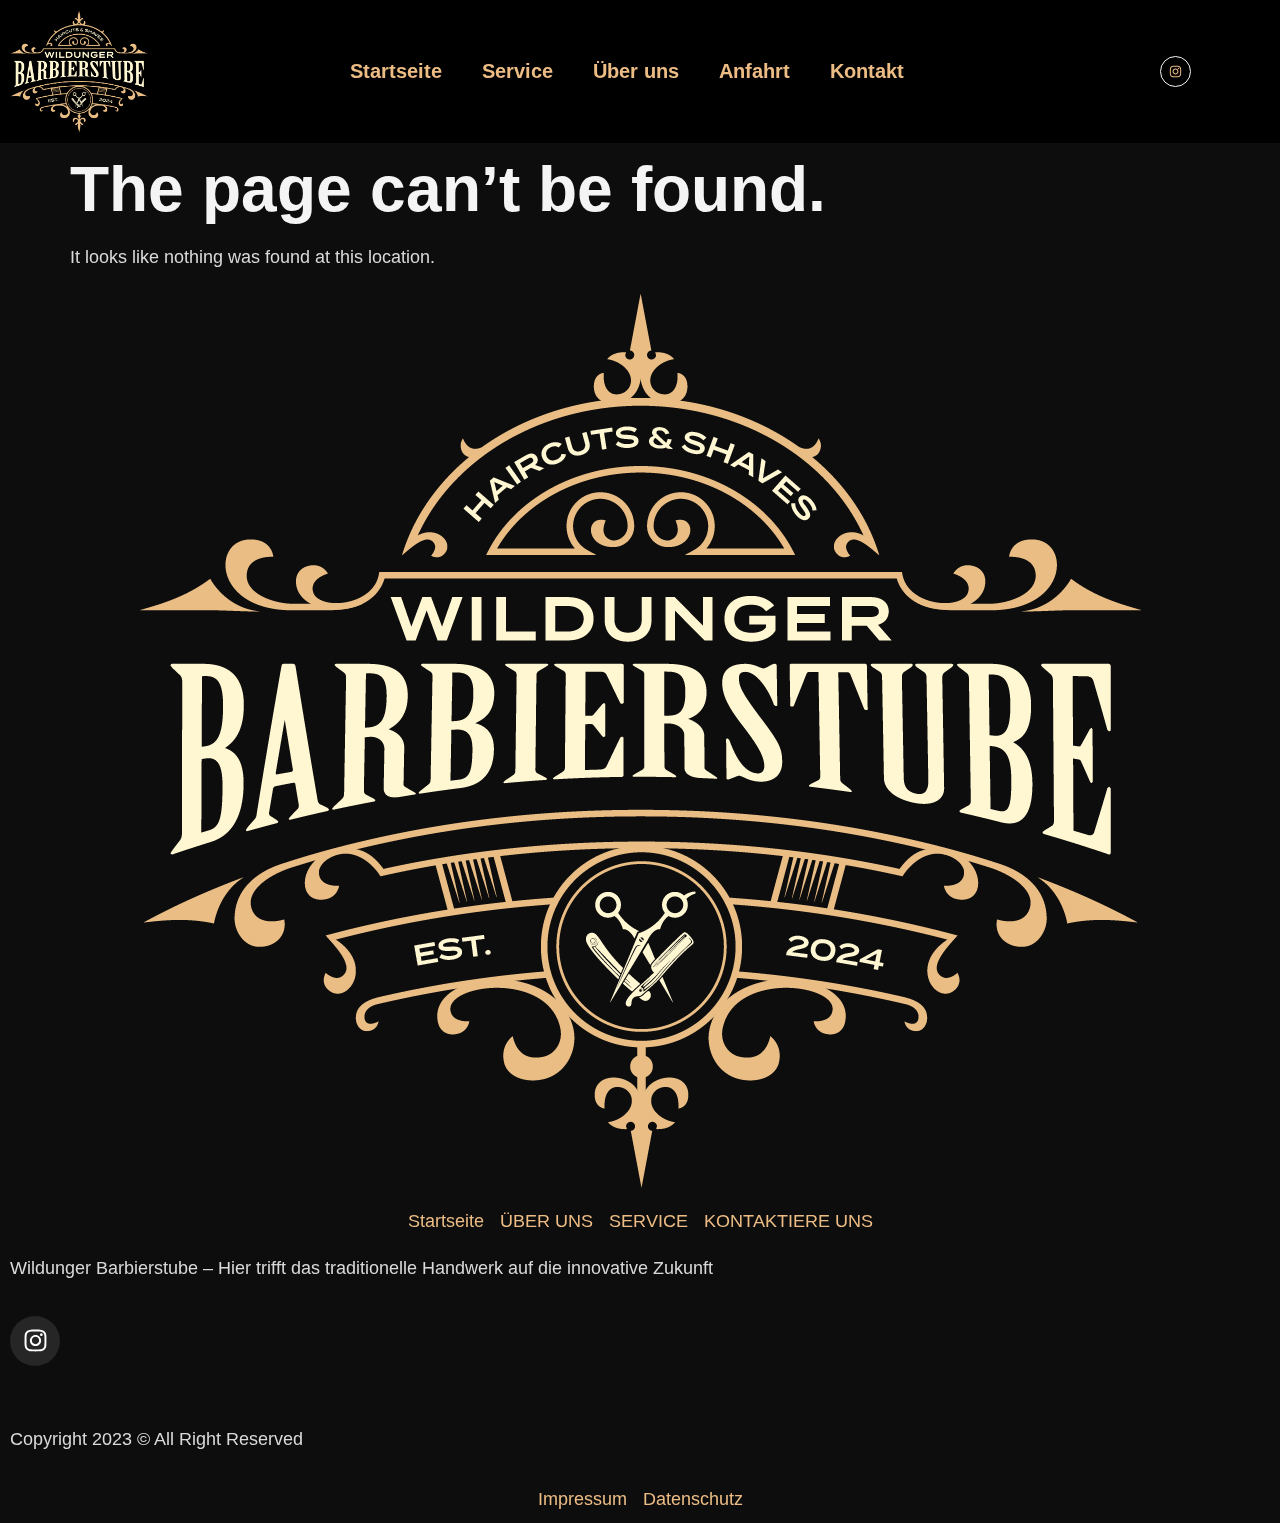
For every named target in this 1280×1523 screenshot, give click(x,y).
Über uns (636, 71)
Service (517, 71)
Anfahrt (754, 71)
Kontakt (867, 71)
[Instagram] (1175, 71)
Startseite (396, 71)
